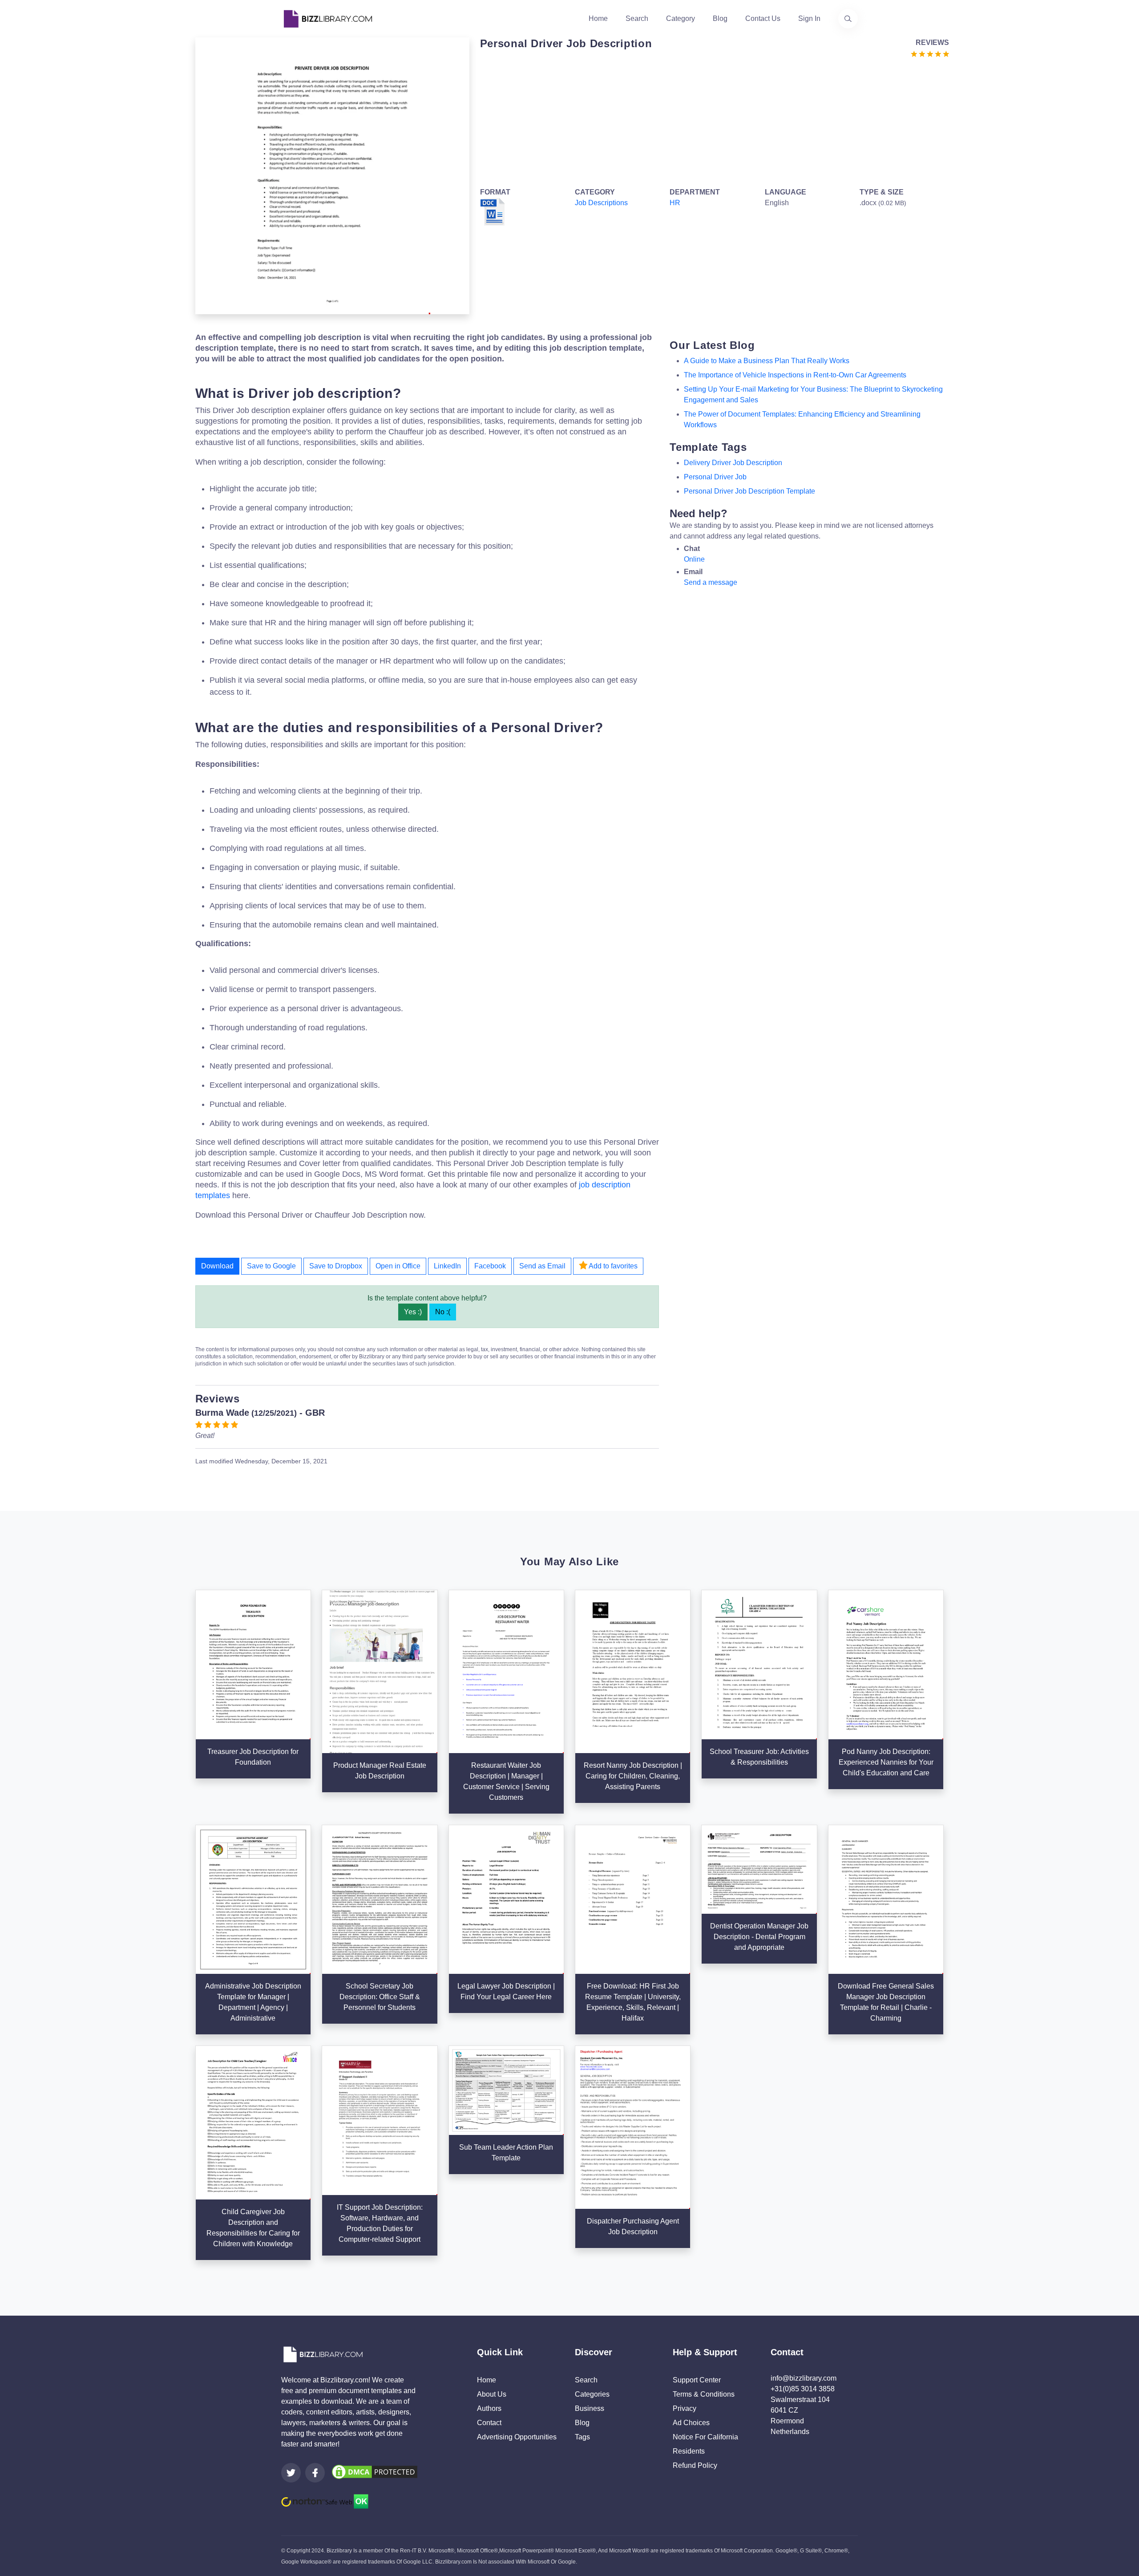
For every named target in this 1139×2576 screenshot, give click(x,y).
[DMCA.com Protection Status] (375, 2472)
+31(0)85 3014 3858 (803, 2389)
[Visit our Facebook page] (315, 2473)
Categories (592, 2394)
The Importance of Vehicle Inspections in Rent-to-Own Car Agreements (795, 375)
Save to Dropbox (336, 1266)
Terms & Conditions (704, 2394)
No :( (443, 1312)
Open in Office (398, 1266)
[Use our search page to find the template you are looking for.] (848, 19)
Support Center (697, 2380)
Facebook (490, 1266)
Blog (720, 18)
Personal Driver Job (715, 477)
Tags (582, 2437)
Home (598, 18)
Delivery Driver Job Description (733, 463)
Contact (489, 2423)
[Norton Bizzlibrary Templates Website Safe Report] (325, 2501)
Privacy (685, 2408)
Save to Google (271, 1266)
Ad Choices (691, 2423)
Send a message (711, 582)
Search (637, 18)
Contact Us (763, 18)
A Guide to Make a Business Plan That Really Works (767, 361)
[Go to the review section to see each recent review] (930, 53)
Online (694, 559)
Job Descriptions (601, 203)
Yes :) (413, 1312)
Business (590, 2408)
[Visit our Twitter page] (291, 2473)
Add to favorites (612, 1266)
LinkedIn (447, 1266)
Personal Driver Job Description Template (749, 491)
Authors (489, 2408)
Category (681, 18)
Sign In (809, 18)
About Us (492, 2394)
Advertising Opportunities (517, 2437)
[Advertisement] (712, 121)
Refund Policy (695, 2465)
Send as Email (542, 1266)
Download (217, 1266)
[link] (291, 2473)
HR (675, 203)
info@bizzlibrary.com (804, 2378)
